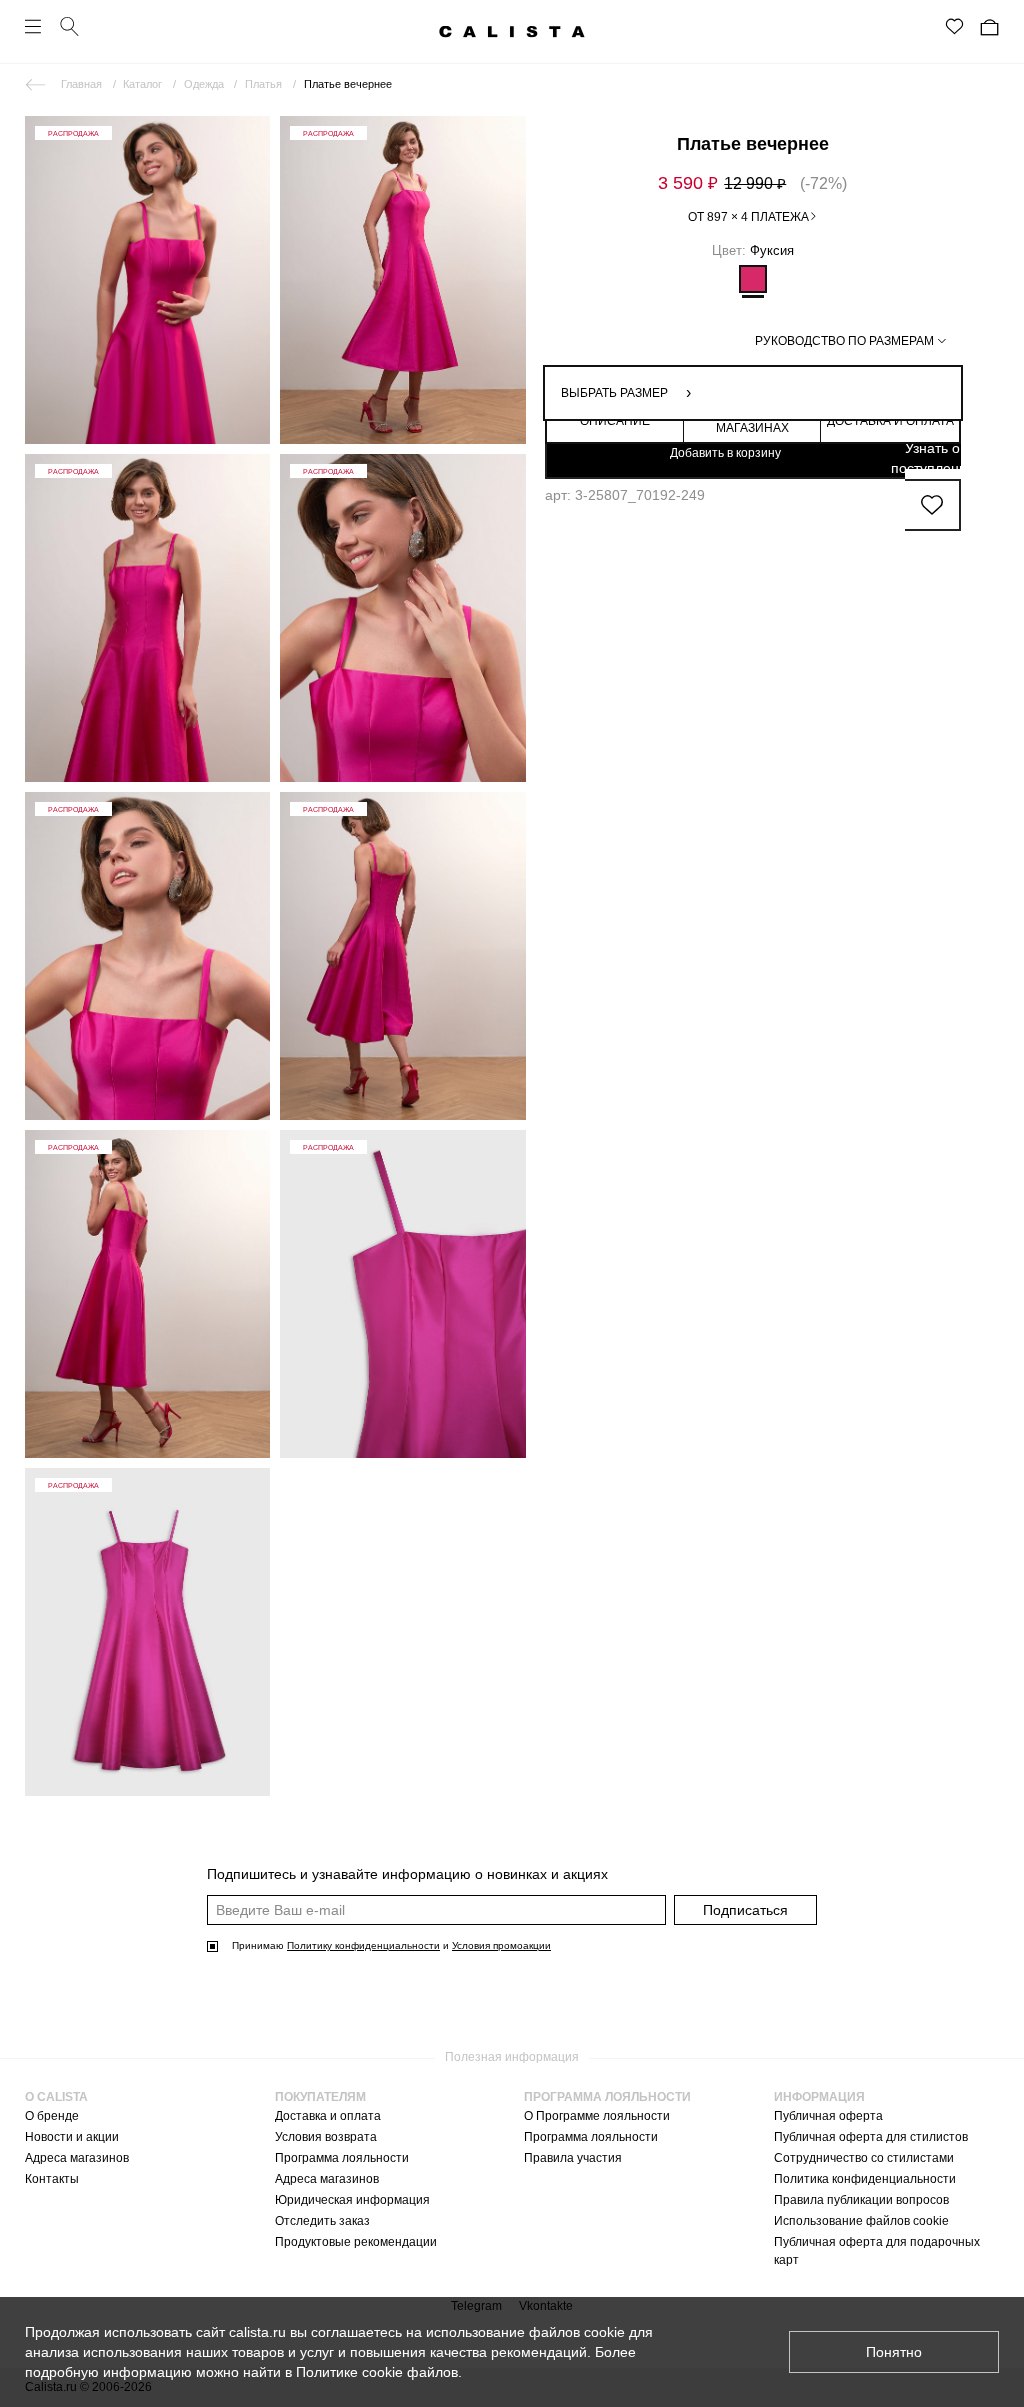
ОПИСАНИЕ (615, 421)
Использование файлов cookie (861, 2221)
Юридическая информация (352, 2200)
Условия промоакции (501, 1945)
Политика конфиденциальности (865, 2179)
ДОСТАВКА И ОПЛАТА (890, 421)
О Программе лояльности (597, 2116)
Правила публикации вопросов (861, 2200)
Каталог (142, 84)
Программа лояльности (342, 2158)
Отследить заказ (322, 2221)
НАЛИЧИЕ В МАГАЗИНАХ (752, 421)
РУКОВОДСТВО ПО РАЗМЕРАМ (844, 341)
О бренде (52, 2116)
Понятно (894, 2352)
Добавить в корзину (725, 453)
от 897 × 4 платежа (748, 217)
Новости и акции (72, 2137)
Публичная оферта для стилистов (871, 2137)
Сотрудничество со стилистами (864, 2158)
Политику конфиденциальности (363, 1945)
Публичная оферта (828, 2116)
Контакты (52, 2179)
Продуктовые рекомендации (356, 2242)
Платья (263, 84)
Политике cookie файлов (377, 2372)
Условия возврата (326, 2137)
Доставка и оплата (328, 2116)
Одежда (204, 84)
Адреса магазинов (77, 2158)
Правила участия (573, 2158)
